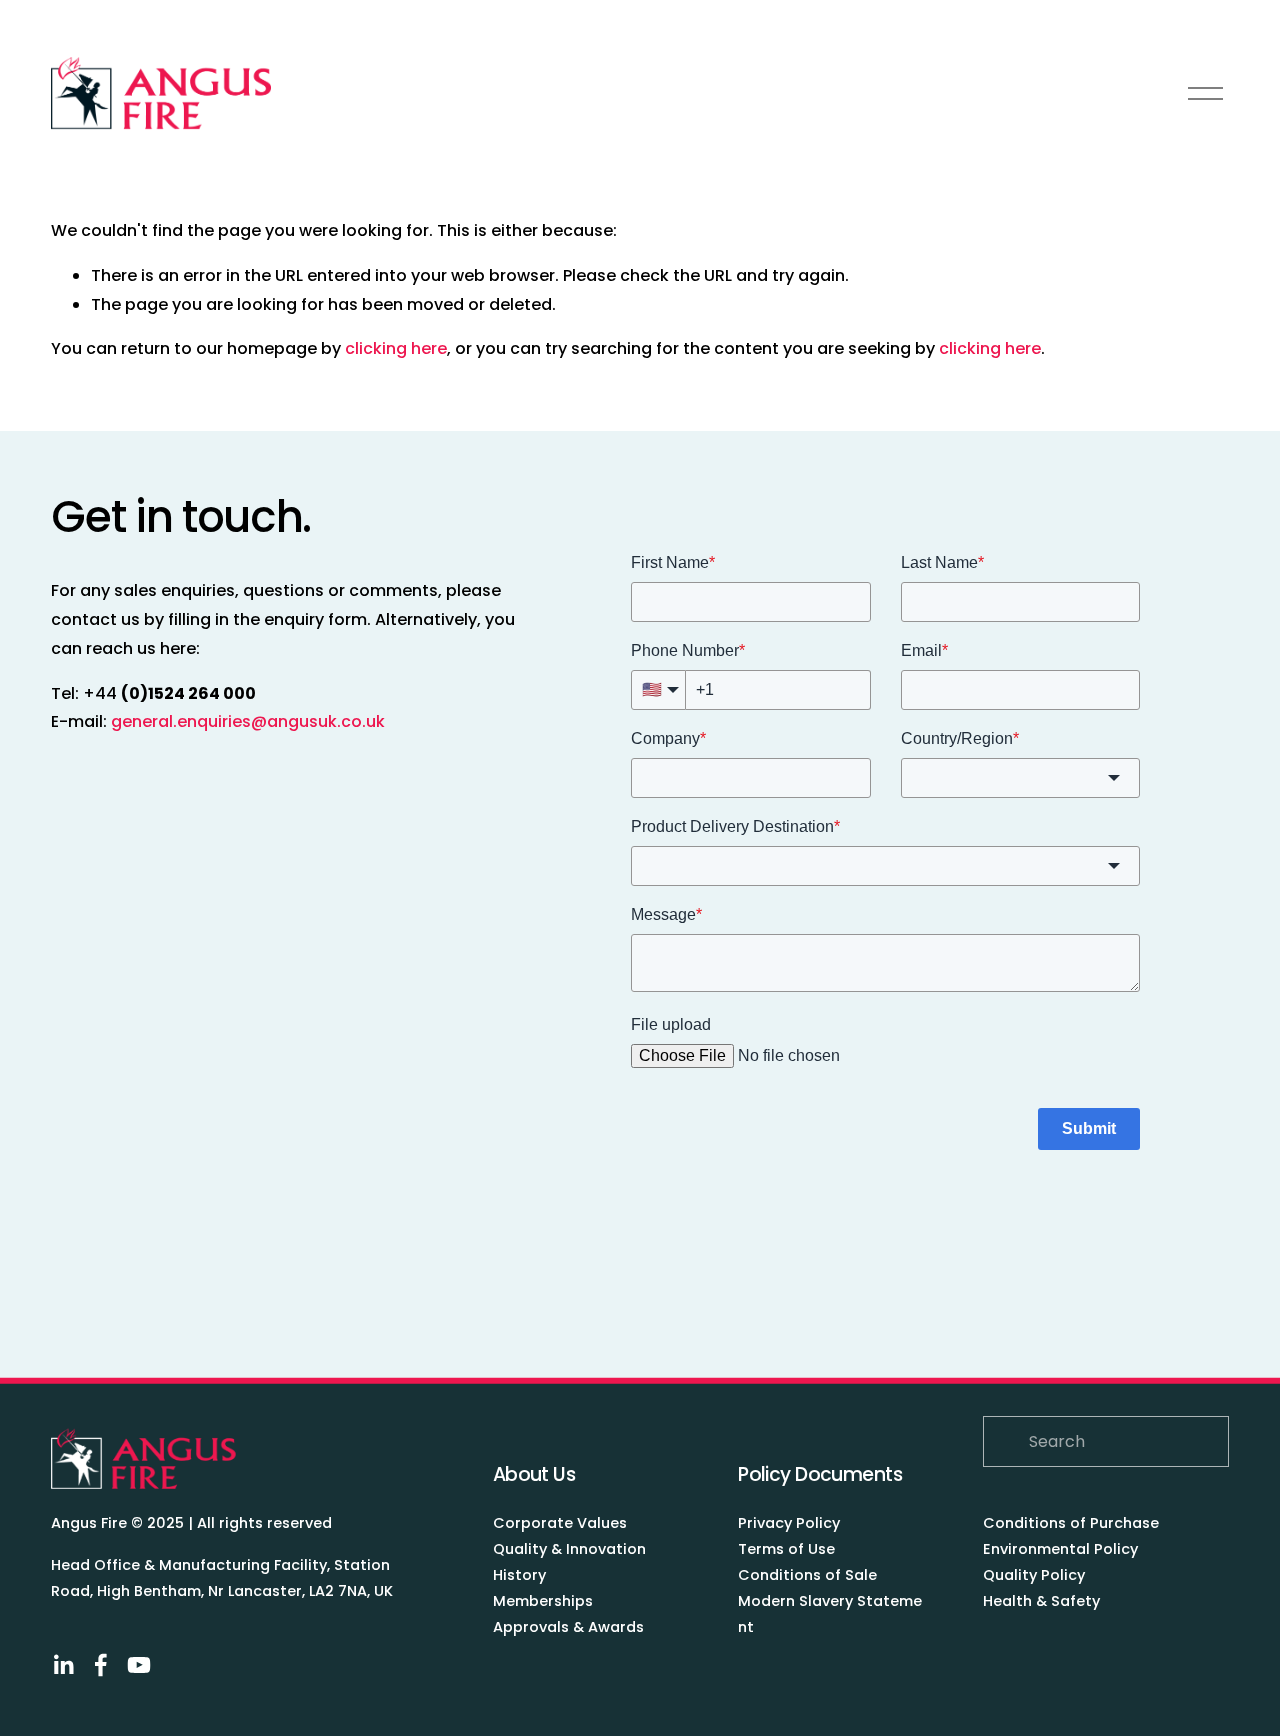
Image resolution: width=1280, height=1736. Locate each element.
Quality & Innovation (569, 1549)
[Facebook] (101, 1665)
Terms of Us (782, 1549)
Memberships (543, 1601)
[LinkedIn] (63, 1665)
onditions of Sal (809, 1575)
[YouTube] (139, 1665)
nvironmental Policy (1064, 1549)
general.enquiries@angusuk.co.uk (248, 721)
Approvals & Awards (568, 1627)
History (519, 1575)
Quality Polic (1030, 1575)
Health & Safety (1041, 1601)
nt (746, 1627)
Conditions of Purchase (1071, 1523)
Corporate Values (560, 1523)
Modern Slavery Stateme (830, 1601)
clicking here (396, 348)
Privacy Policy (789, 1523)
